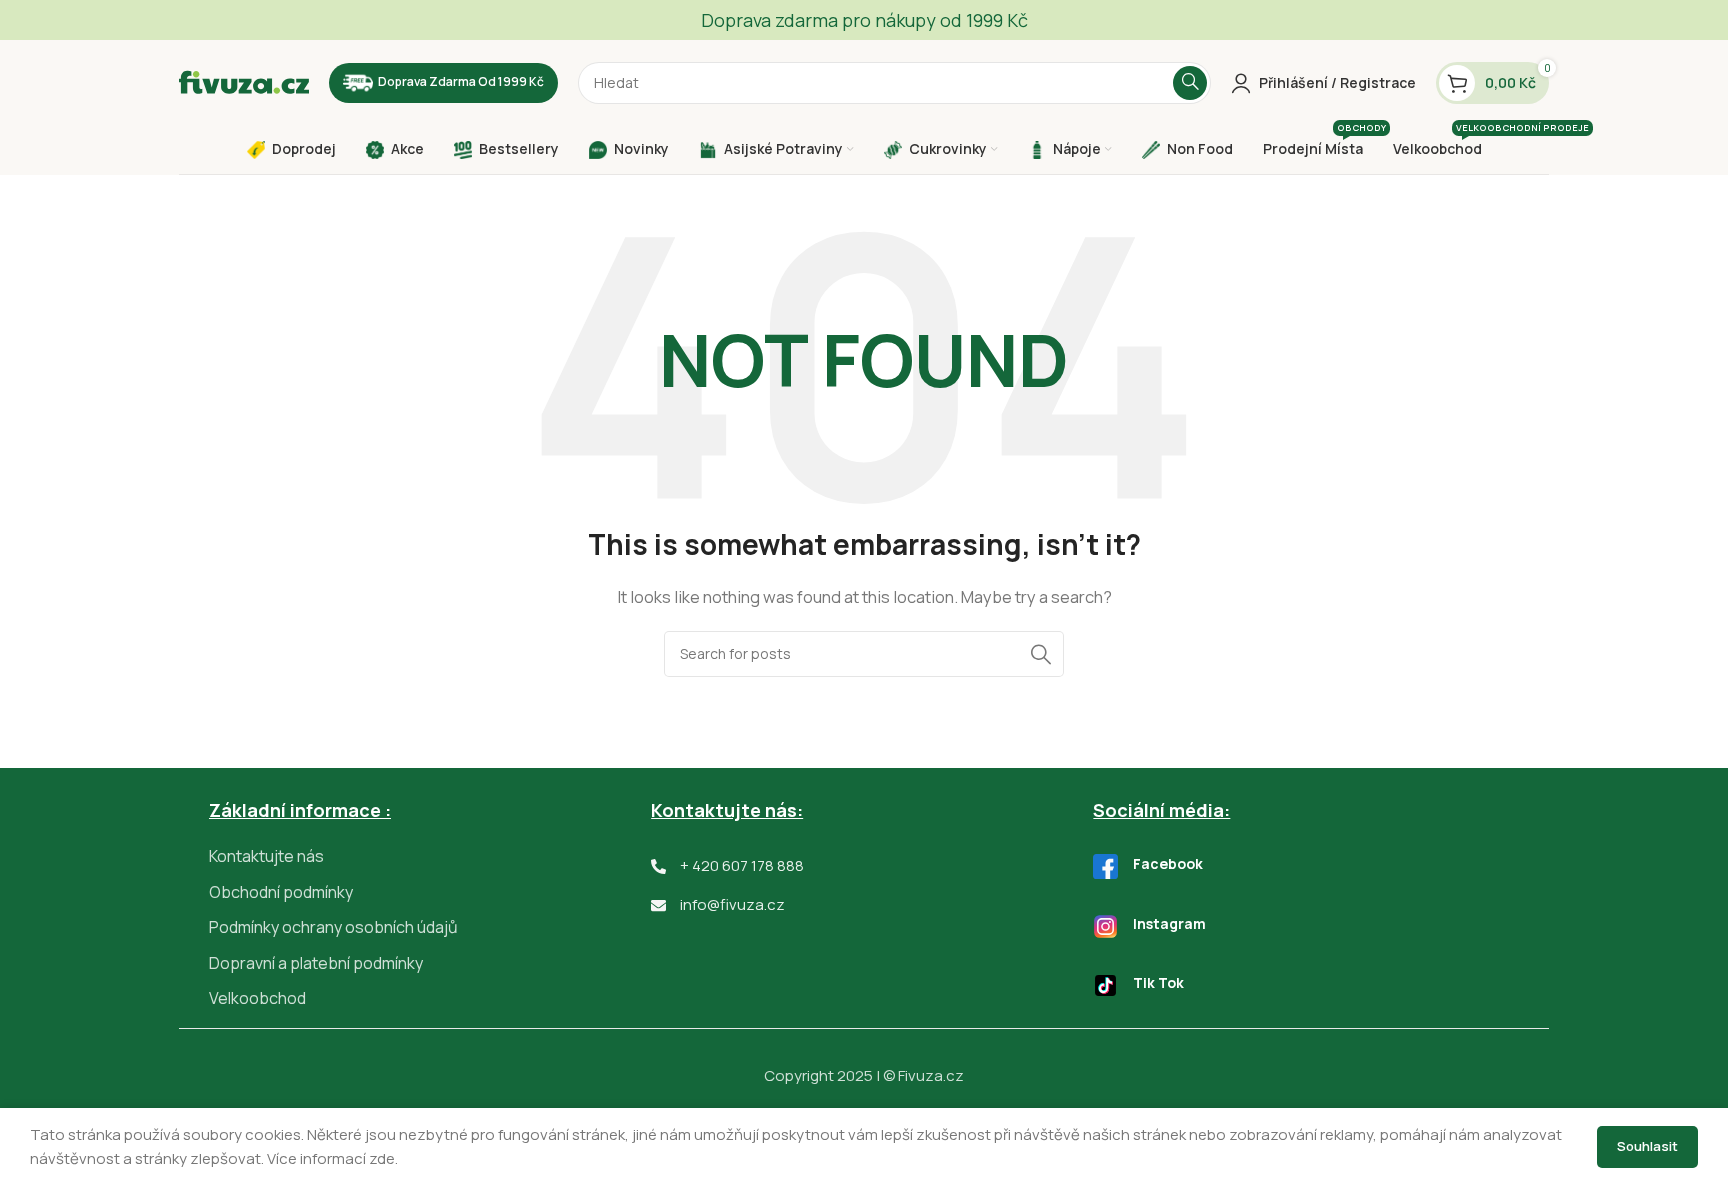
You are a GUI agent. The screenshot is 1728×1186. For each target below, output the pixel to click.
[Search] (1190, 83)
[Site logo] (244, 81)
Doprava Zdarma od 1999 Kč (461, 81)
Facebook (1168, 863)
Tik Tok (1158, 982)
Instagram (1169, 923)
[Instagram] (1105, 926)
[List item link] (430, 857)
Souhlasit (1647, 1146)
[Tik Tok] (1105, 985)
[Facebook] (1105, 866)
